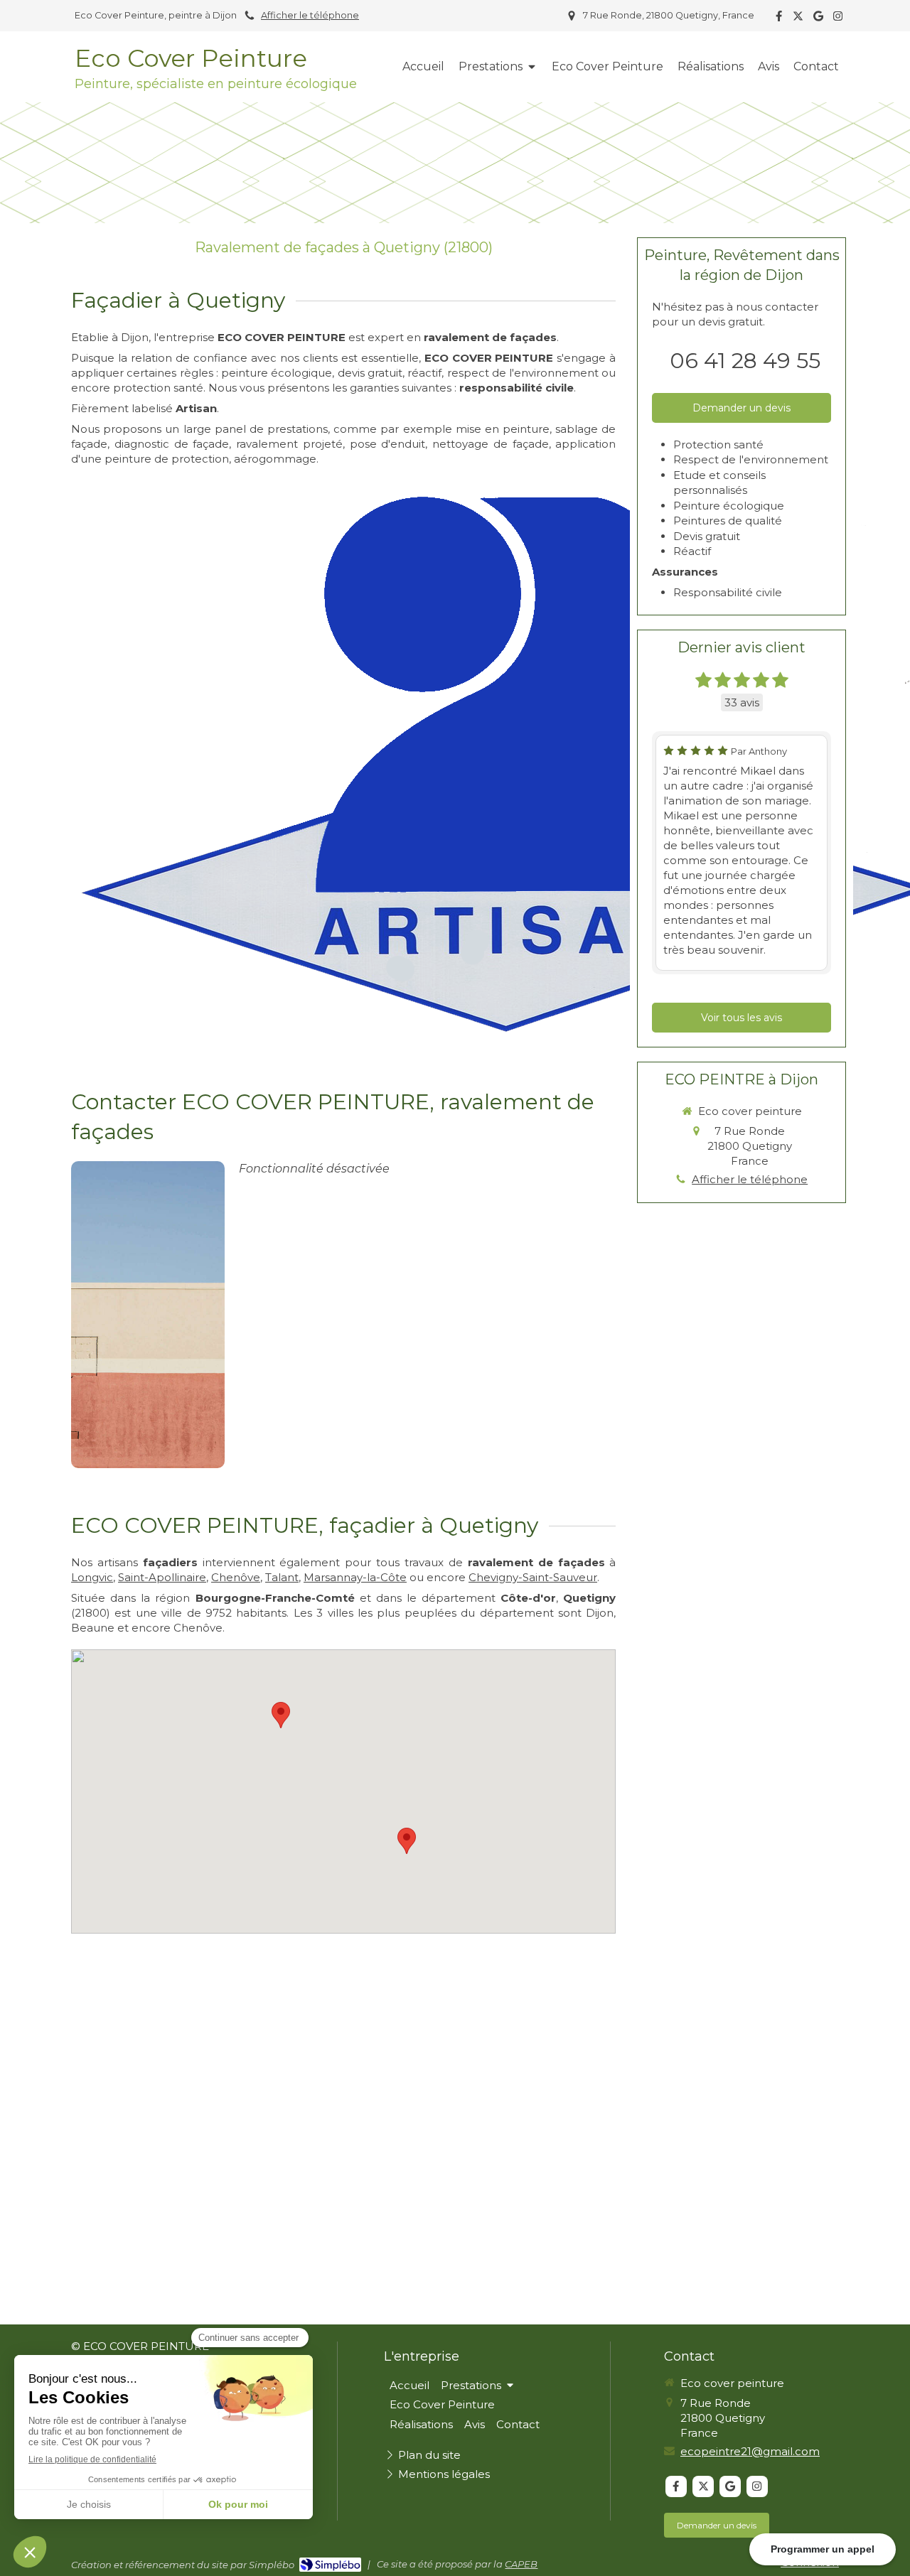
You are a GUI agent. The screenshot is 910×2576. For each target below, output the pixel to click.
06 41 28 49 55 (745, 361)
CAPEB (521, 2564)
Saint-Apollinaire (162, 1577)
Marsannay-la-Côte (355, 1577)
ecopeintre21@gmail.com (750, 2451)
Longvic (92, 1577)
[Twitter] (798, 19)
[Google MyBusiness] (818, 19)
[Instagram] (838, 19)
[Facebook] (779, 19)
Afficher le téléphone (310, 15)
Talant (282, 1577)
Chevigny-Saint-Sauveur (533, 1577)
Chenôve (236, 1577)
